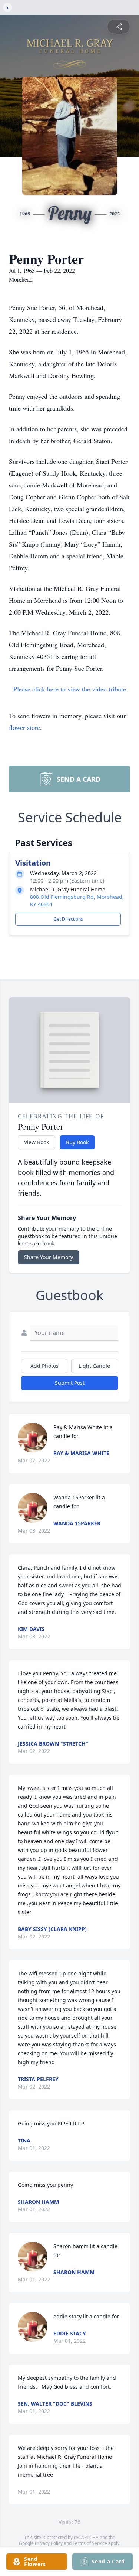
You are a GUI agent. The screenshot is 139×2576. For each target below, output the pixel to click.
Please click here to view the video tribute (70, 689)
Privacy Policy (49, 2543)
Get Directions (68, 919)
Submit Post (70, 1383)
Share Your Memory (49, 1257)
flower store (24, 727)
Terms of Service (90, 2543)
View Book (37, 1142)
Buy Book (77, 1142)
